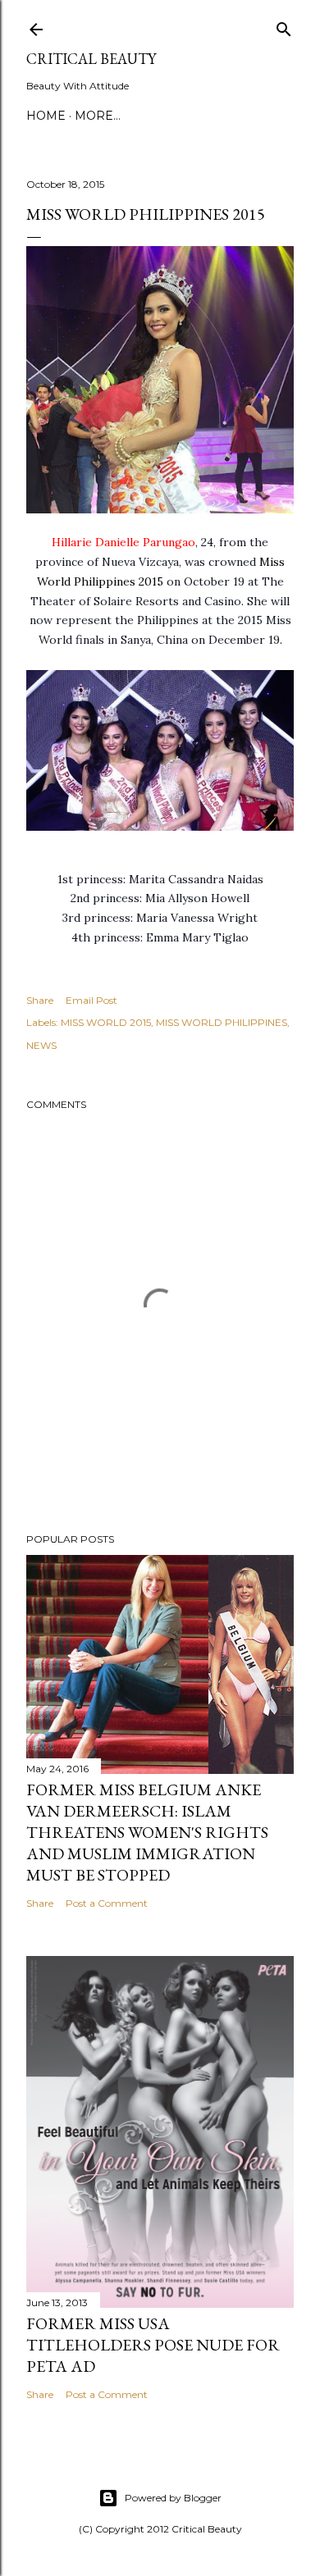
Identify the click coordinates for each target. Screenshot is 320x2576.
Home (46, 116)
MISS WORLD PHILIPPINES (222, 1022)
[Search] (284, 26)
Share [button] (40, 1000)
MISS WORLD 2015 (106, 1022)
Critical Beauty (91, 59)
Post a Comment (107, 1903)
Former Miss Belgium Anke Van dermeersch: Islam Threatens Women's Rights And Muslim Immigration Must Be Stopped (147, 1832)
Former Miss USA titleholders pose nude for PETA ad (153, 2345)
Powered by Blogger (173, 2498)
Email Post (91, 1000)
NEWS (41, 1045)
